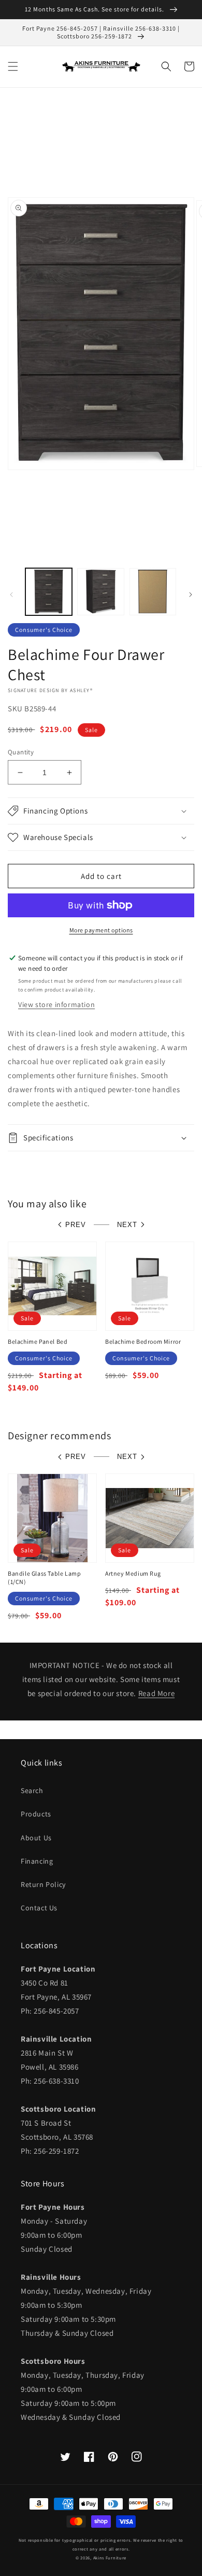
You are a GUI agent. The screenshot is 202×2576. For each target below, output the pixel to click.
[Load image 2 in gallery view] (100, 591)
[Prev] (11, 595)
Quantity (21, 752)
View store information (56, 1004)
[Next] (191, 595)
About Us (36, 1838)
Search (32, 1790)
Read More (156, 1693)
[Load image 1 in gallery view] (49, 591)
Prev (76, 1225)
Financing (37, 1861)
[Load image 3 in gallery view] (153, 591)
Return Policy (43, 1884)
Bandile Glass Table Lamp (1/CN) (44, 1578)
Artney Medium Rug (133, 1573)
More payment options (101, 930)
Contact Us (39, 1908)
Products (36, 1814)
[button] (13, 66)
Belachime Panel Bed (38, 1341)
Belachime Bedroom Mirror (143, 1341)
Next (127, 1225)
